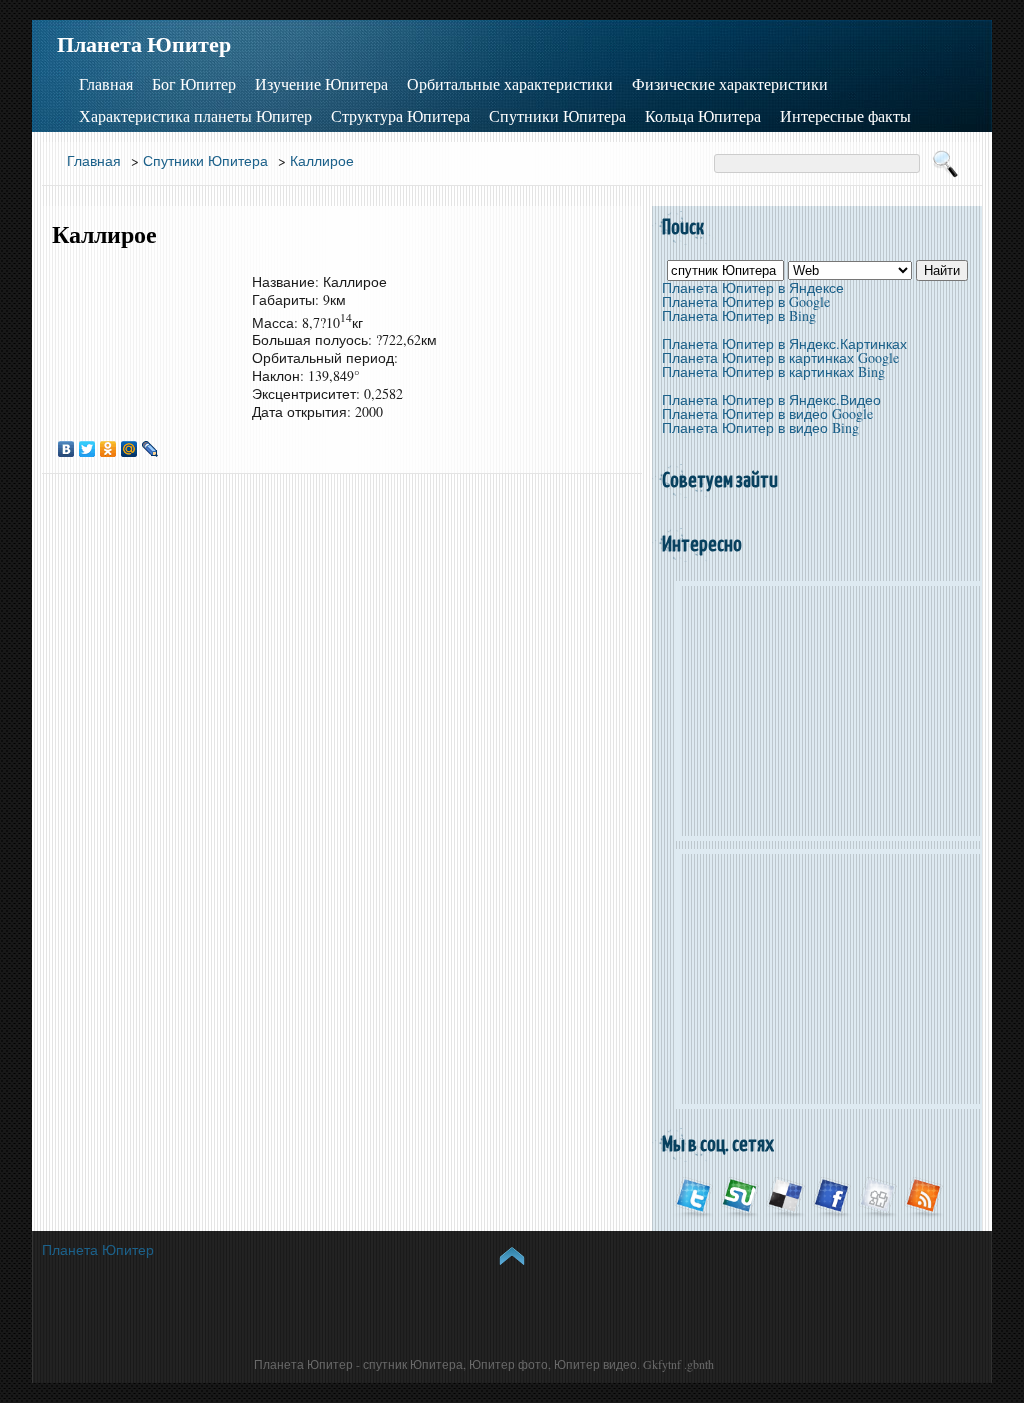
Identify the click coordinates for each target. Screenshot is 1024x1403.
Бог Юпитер (194, 84)
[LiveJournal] (150, 449)
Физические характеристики (730, 84)
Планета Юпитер (144, 44)
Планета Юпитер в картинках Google (780, 357)
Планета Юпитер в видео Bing (760, 427)
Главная (106, 84)
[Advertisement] (142, 334)
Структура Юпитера (400, 116)
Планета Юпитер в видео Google (767, 413)
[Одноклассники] (108, 449)
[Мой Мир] (129, 449)
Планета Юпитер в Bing (739, 315)
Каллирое (322, 160)
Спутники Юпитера (557, 116)
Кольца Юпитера (703, 116)
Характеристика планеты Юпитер (195, 116)
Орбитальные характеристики (510, 84)
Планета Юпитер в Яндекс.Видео (771, 399)
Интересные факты (845, 116)
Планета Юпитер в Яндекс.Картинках (784, 343)
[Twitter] (87, 449)
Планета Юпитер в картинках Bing (773, 371)
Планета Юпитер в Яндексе (753, 287)
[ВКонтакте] (66, 449)
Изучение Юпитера (321, 84)
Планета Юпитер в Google (746, 301)
